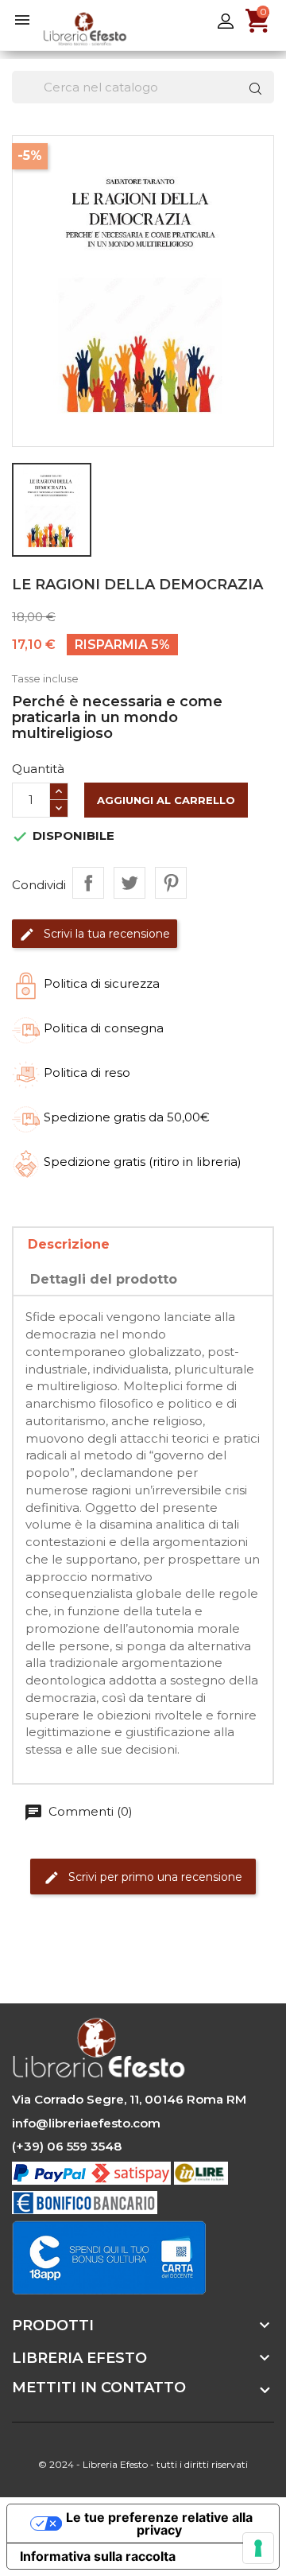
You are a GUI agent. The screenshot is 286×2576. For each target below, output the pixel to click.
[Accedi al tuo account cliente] (226, 20)
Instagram (114, 1961)
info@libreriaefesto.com (86, 2123)
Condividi (88, 883)
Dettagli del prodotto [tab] (104, 1279)
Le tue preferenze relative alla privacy (159, 2524)
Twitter (70, 1961)
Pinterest (171, 883)
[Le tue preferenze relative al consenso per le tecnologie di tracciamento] (258, 2548)
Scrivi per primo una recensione (154, 1877)
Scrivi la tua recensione (105, 933)
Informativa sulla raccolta (98, 2556)
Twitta (129, 883)
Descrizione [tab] (69, 1244)
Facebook (26, 1961)
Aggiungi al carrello (166, 800)
